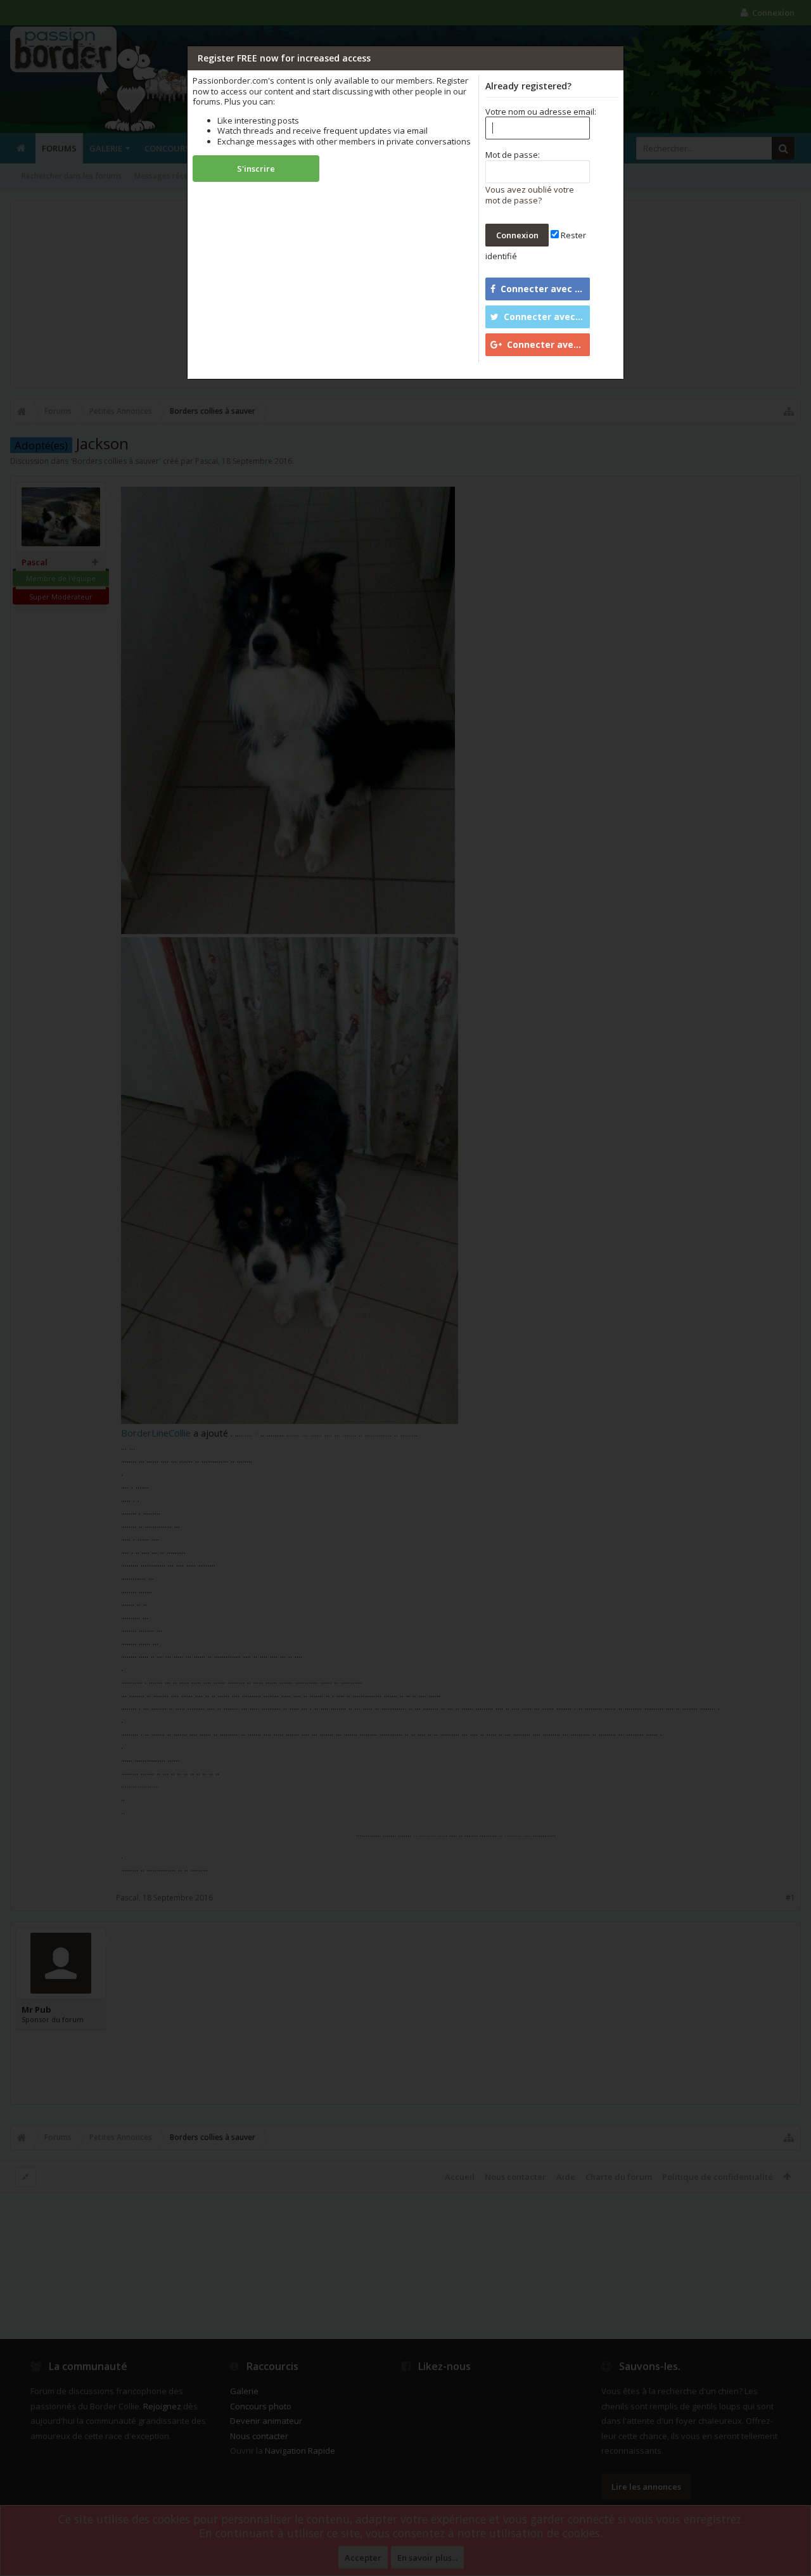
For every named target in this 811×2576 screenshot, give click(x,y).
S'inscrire (256, 169)
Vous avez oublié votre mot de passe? (530, 195)
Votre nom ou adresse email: (541, 112)
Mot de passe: (513, 155)
